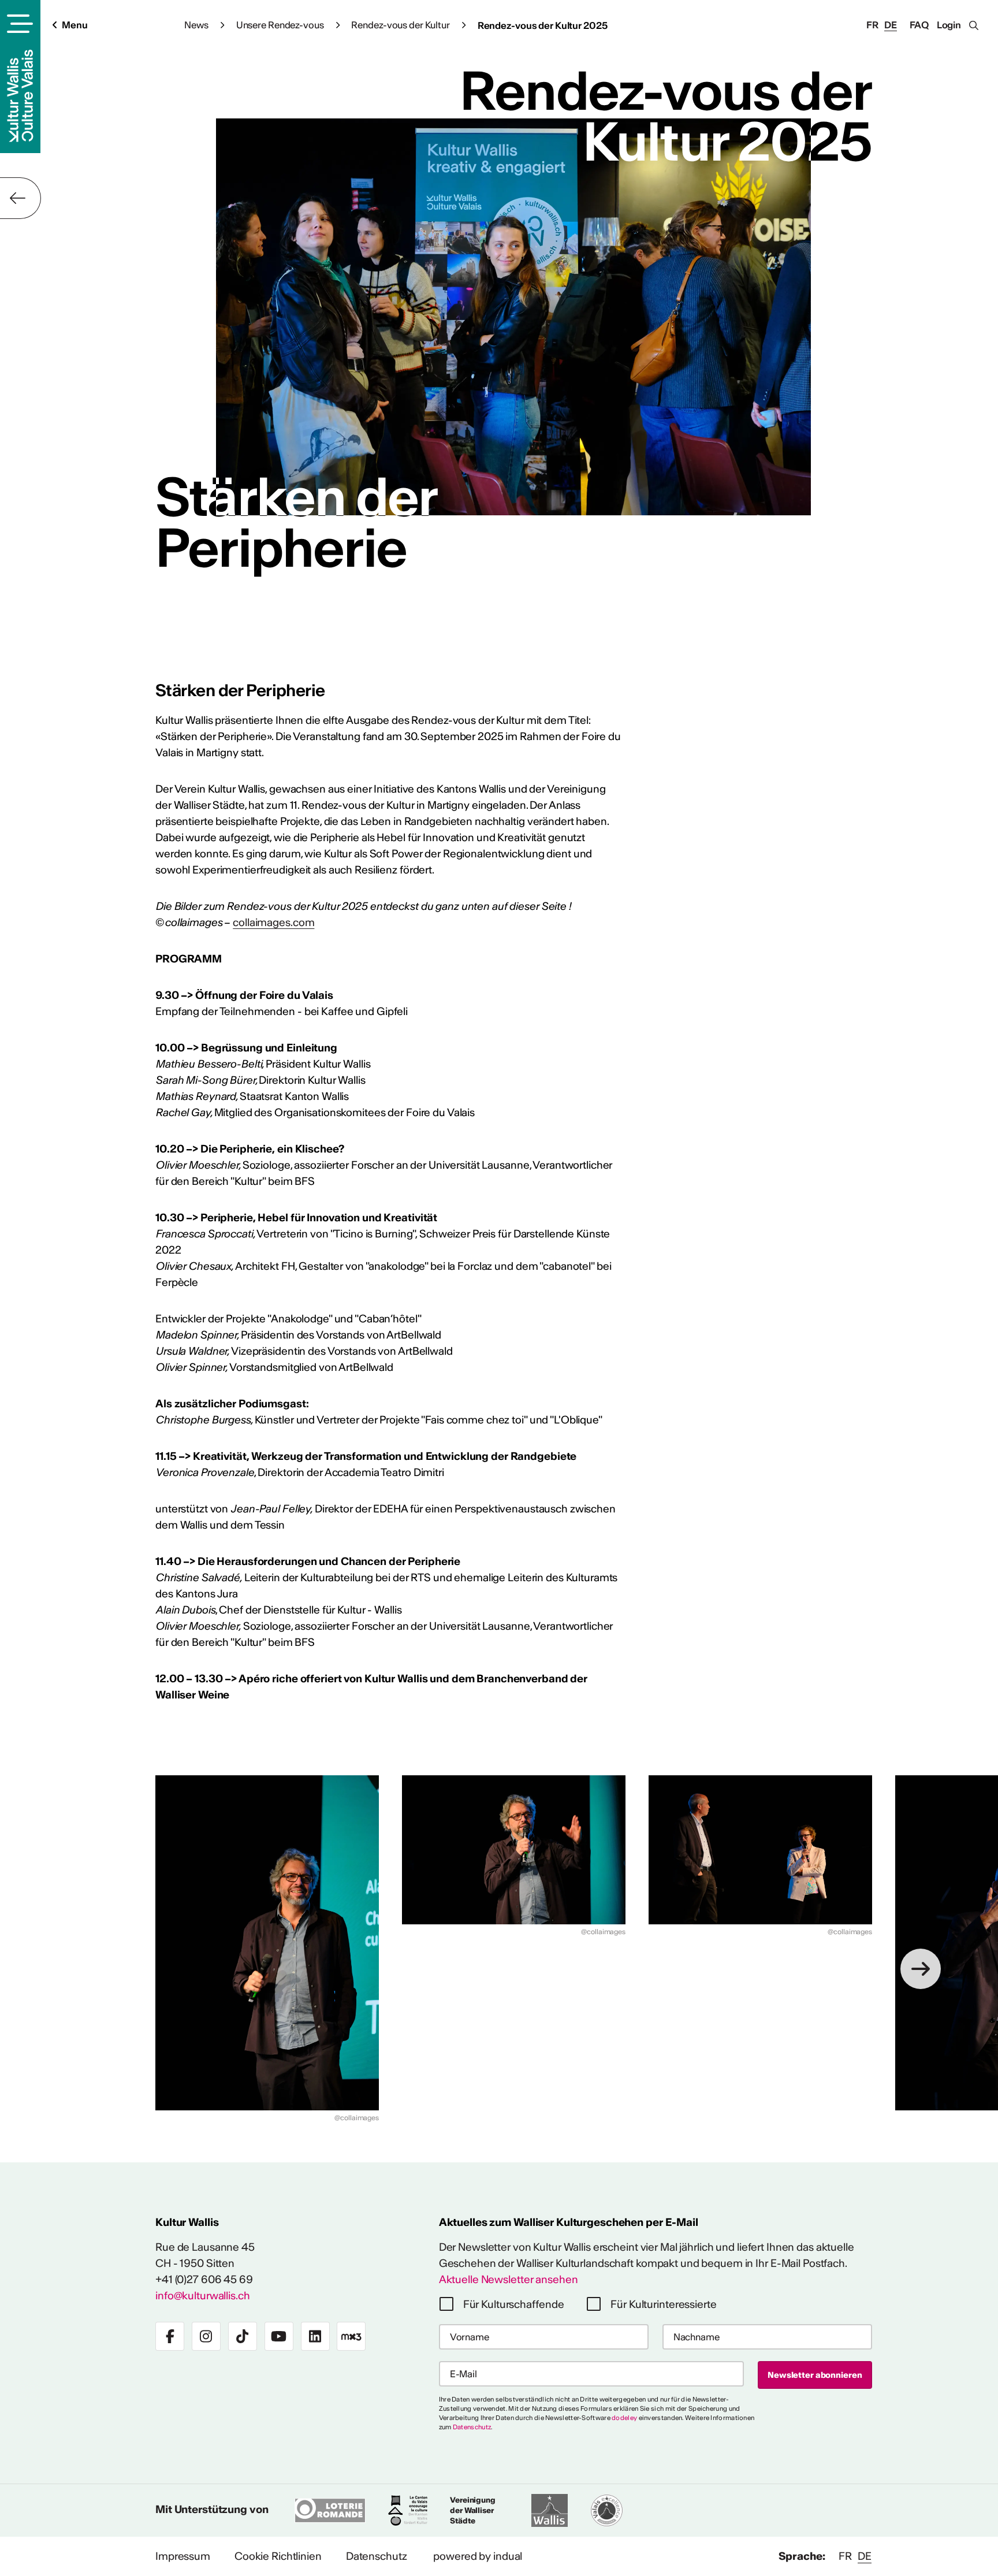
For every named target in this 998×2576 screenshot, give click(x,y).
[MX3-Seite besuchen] (351, 2336)
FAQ (919, 25)
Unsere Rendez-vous (280, 25)
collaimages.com (273, 922)
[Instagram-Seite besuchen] (206, 2336)
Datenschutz (472, 2427)
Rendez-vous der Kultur (400, 25)
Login (949, 25)
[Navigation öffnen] (18, 24)
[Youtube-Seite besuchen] (279, 2336)
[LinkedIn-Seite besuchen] (315, 2336)
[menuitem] (183, 2556)
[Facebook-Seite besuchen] (170, 2336)
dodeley (624, 2418)
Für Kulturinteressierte (663, 2304)
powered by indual (478, 2556)
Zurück (21, 198)
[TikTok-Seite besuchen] (243, 2336)
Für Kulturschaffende (514, 2304)
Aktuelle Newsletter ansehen (509, 2279)
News (196, 25)
